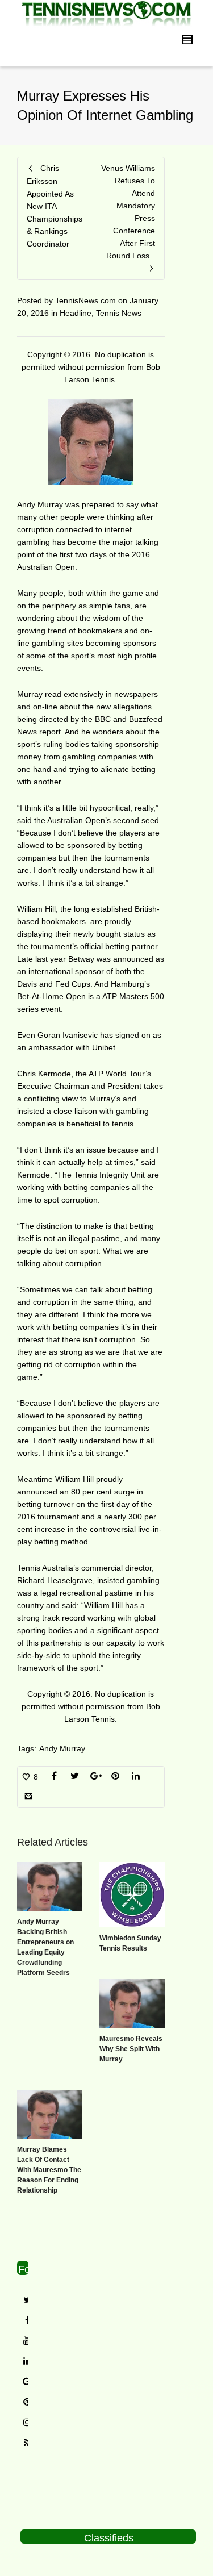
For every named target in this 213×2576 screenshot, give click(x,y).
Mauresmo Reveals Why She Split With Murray (131, 2049)
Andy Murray (62, 1748)
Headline (76, 313)
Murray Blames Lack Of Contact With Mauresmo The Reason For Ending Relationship (49, 2170)
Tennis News (119, 313)
